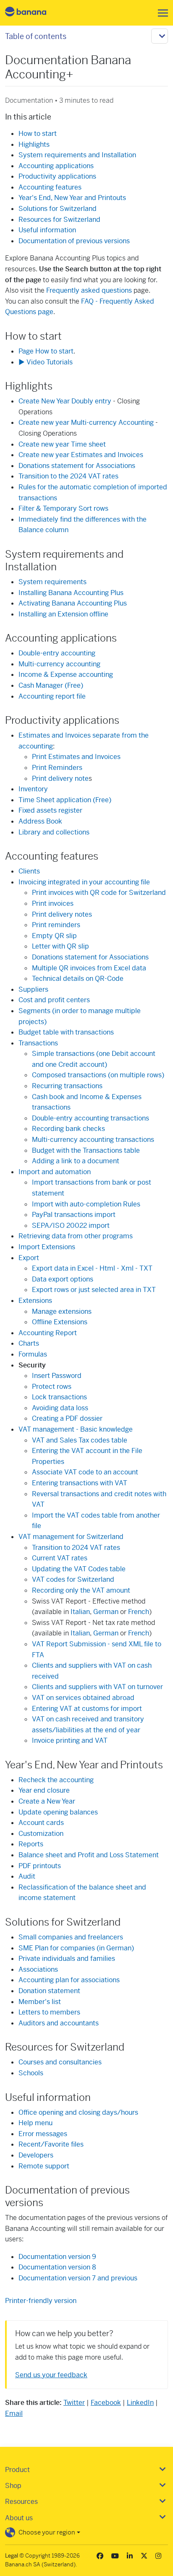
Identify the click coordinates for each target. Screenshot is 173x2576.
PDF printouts (40, 1866)
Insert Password (57, 1376)
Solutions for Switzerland (58, 209)
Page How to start (46, 351)
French (139, 1612)
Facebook (106, 2403)
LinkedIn (140, 2403)
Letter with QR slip (60, 946)
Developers (36, 2155)
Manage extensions (62, 1311)
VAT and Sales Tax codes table (80, 1440)
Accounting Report (48, 1333)
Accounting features (50, 187)
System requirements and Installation (77, 155)
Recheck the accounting (56, 1780)
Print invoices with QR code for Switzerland (99, 893)
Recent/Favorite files (51, 2144)
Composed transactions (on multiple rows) (98, 1075)
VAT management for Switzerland (71, 1537)
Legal (12, 2556)
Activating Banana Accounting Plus (73, 603)
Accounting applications (56, 166)
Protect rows (52, 1387)
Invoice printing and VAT (70, 1740)
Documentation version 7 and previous (78, 2278)
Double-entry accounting (57, 653)
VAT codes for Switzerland (73, 1579)
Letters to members (49, 2012)
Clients (29, 871)
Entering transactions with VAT (80, 1483)
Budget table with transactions (66, 1032)
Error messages (43, 2134)
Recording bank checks (68, 1129)
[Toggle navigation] (160, 13)
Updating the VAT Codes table (79, 1569)
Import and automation (55, 1172)
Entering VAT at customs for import (87, 1709)
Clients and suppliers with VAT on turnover (97, 1687)
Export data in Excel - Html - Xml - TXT (92, 1268)
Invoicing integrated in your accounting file (84, 882)
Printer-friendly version (41, 2301)
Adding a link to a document (76, 1161)
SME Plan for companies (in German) (76, 1948)
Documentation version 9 (57, 2257)
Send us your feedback (51, 2375)
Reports (31, 1844)
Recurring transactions (67, 1086)
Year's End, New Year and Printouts (72, 198)
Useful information (47, 230)
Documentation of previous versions (74, 241)
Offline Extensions (60, 1322)
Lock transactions (59, 1397)
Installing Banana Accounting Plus (71, 593)
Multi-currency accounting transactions (93, 1140)
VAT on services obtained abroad (83, 1698)
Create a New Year (47, 1801)
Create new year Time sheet (62, 444)
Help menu (35, 2123)
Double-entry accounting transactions (90, 1118)
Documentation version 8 (57, 2267)
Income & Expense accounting (66, 675)
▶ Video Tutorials (46, 362)
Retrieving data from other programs (76, 1236)
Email (14, 2414)
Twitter (74, 2403)
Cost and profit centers (54, 1000)
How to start (38, 134)
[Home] (33, 13)
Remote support (44, 2166)
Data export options (63, 1279)
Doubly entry (65, 401)
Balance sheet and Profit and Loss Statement (89, 1855)
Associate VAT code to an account (85, 1472)
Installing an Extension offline (63, 614)
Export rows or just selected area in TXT (94, 1290)
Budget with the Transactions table (86, 1150)
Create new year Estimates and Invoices (81, 455)
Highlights (34, 144)
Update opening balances (58, 1812)
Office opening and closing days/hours (78, 2112)
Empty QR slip (54, 936)
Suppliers (33, 989)
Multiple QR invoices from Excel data (89, 968)
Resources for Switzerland (59, 220)
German (106, 1612)
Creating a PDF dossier (67, 1418)
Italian (80, 1612)
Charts (29, 1343)
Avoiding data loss (60, 1408)
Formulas (33, 1354)
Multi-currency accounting (59, 664)
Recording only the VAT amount (81, 1590)
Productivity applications (57, 176)
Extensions (35, 1301)
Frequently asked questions (89, 290)
